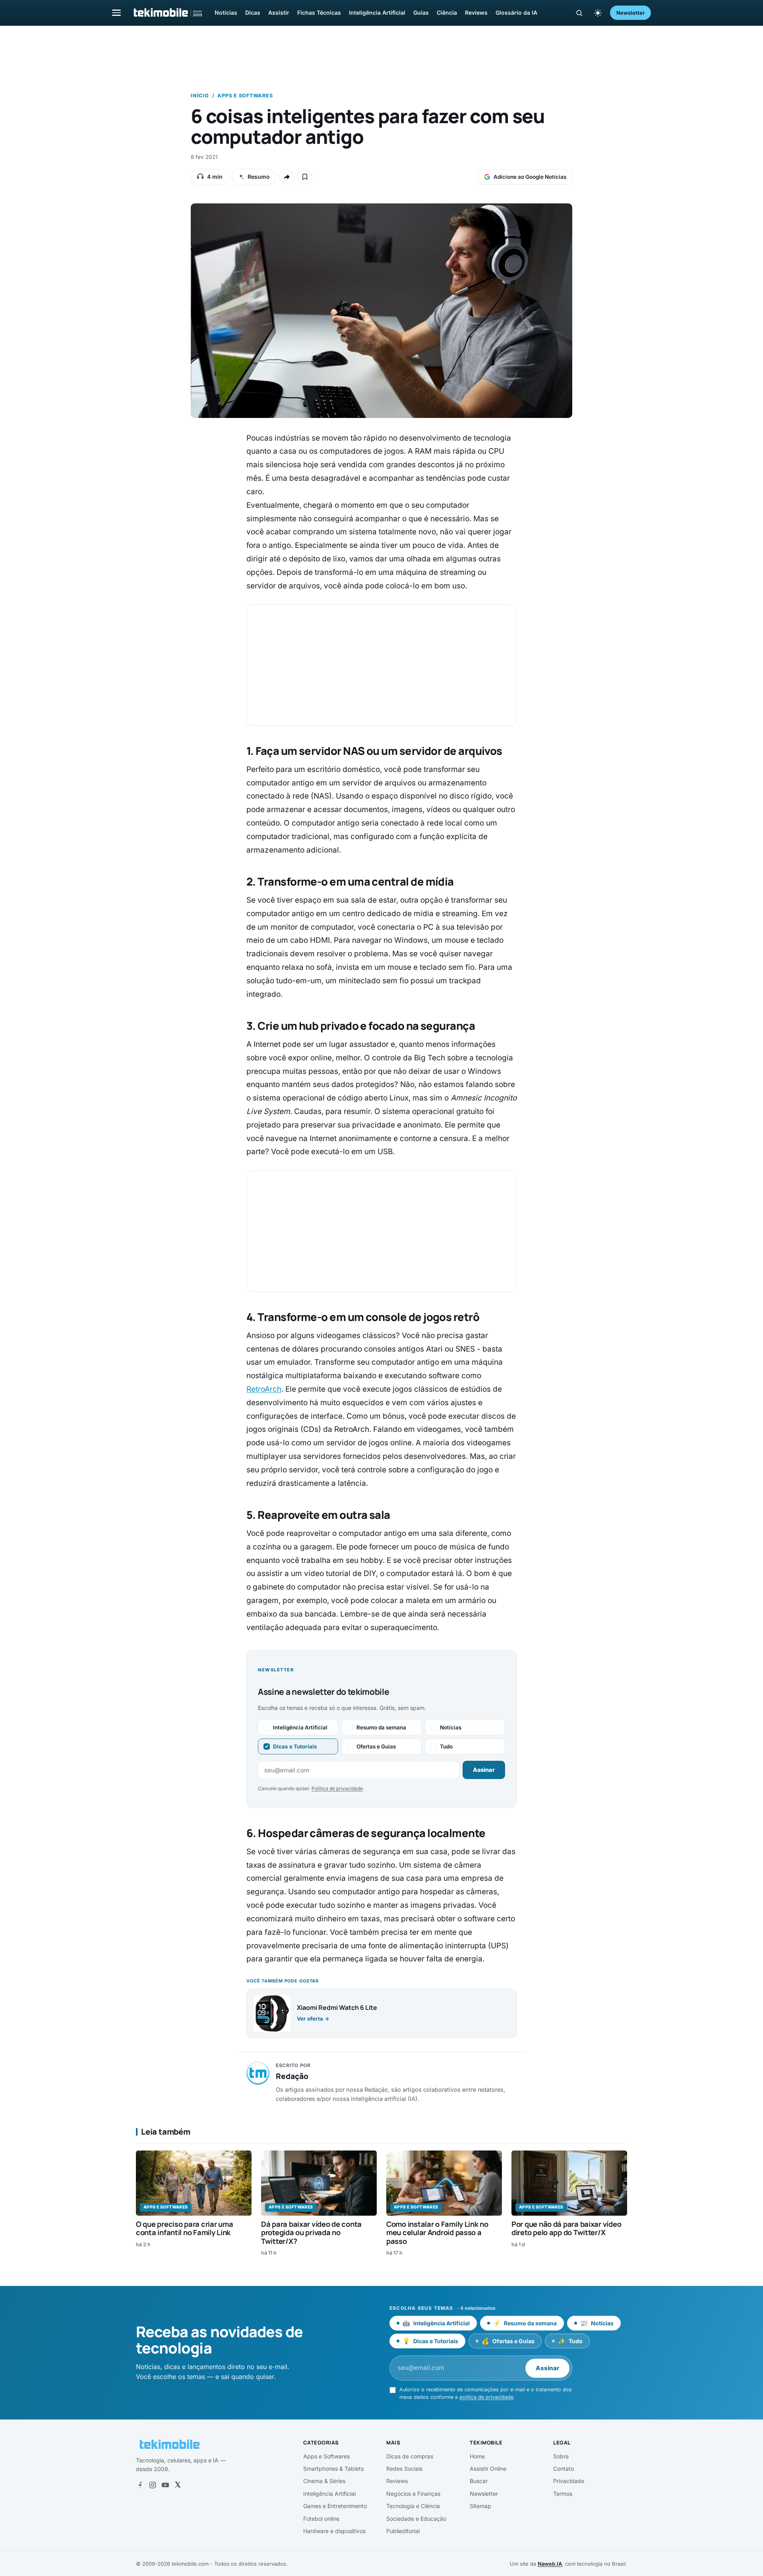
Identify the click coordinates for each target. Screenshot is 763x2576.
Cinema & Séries (324, 2481)
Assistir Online (488, 2469)
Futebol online (321, 2519)
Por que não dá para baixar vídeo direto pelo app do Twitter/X (566, 2228)
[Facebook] (140, 2485)
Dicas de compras (410, 2456)
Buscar (479, 2481)
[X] (178, 2485)
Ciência (447, 13)
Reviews (476, 13)
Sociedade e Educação (416, 2519)
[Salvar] (305, 177)
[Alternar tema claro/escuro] (598, 13)
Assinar (484, 1770)
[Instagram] (153, 2485)
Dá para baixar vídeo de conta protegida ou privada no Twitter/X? (311, 2233)
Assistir (279, 13)
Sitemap (480, 2506)
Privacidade (569, 2481)
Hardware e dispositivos (334, 2531)
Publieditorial (403, 2531)
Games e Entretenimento (335, 2506)
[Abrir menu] (116, 13)
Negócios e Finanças (413, 2494)
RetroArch (264, 1389)
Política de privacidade (337, 1788)
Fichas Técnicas (319, 13)
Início (200, 96)
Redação (292, 2076)
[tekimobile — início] (167, 13)
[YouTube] (165, 2485)
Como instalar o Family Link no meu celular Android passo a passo (437, 2233)
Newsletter (630, 13)
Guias (421, 13)
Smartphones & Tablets (333, 2469)
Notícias (226, 13)
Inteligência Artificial (377, 13)
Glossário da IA (516, 13)
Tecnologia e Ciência (413, 2506)
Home (477, 2456)
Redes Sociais (404, 2469)
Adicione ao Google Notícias (530, 177)
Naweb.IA (550, 2564)
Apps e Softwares (245, 96)
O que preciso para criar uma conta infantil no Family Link (184, 2228)
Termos (563, 2494)
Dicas (253, 13)
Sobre (561, 2456)
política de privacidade (486, 2397)
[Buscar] (579, 13)
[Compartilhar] (287, 177)
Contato (564, 2469)
